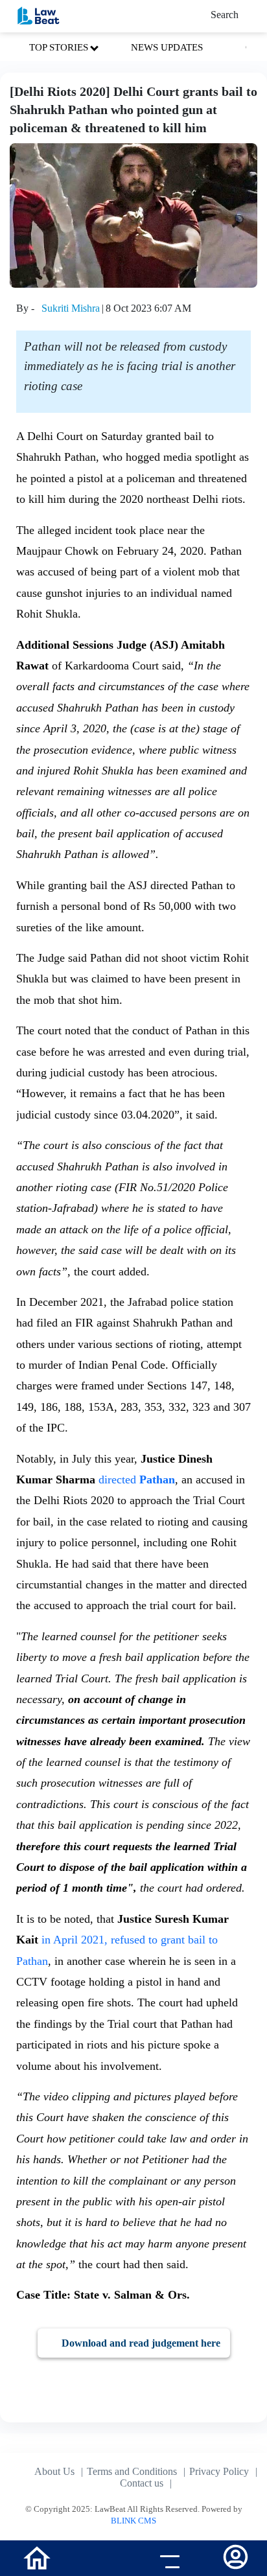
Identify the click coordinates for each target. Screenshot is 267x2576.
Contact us (142, 2483)
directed (137, 1479)
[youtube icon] (100, 2560)
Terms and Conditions (132, 2471)
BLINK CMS (133, 2521)
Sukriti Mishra (71, 308)
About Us (54, 2471)
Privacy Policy (219, 2471)
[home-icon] (37, 2557)
